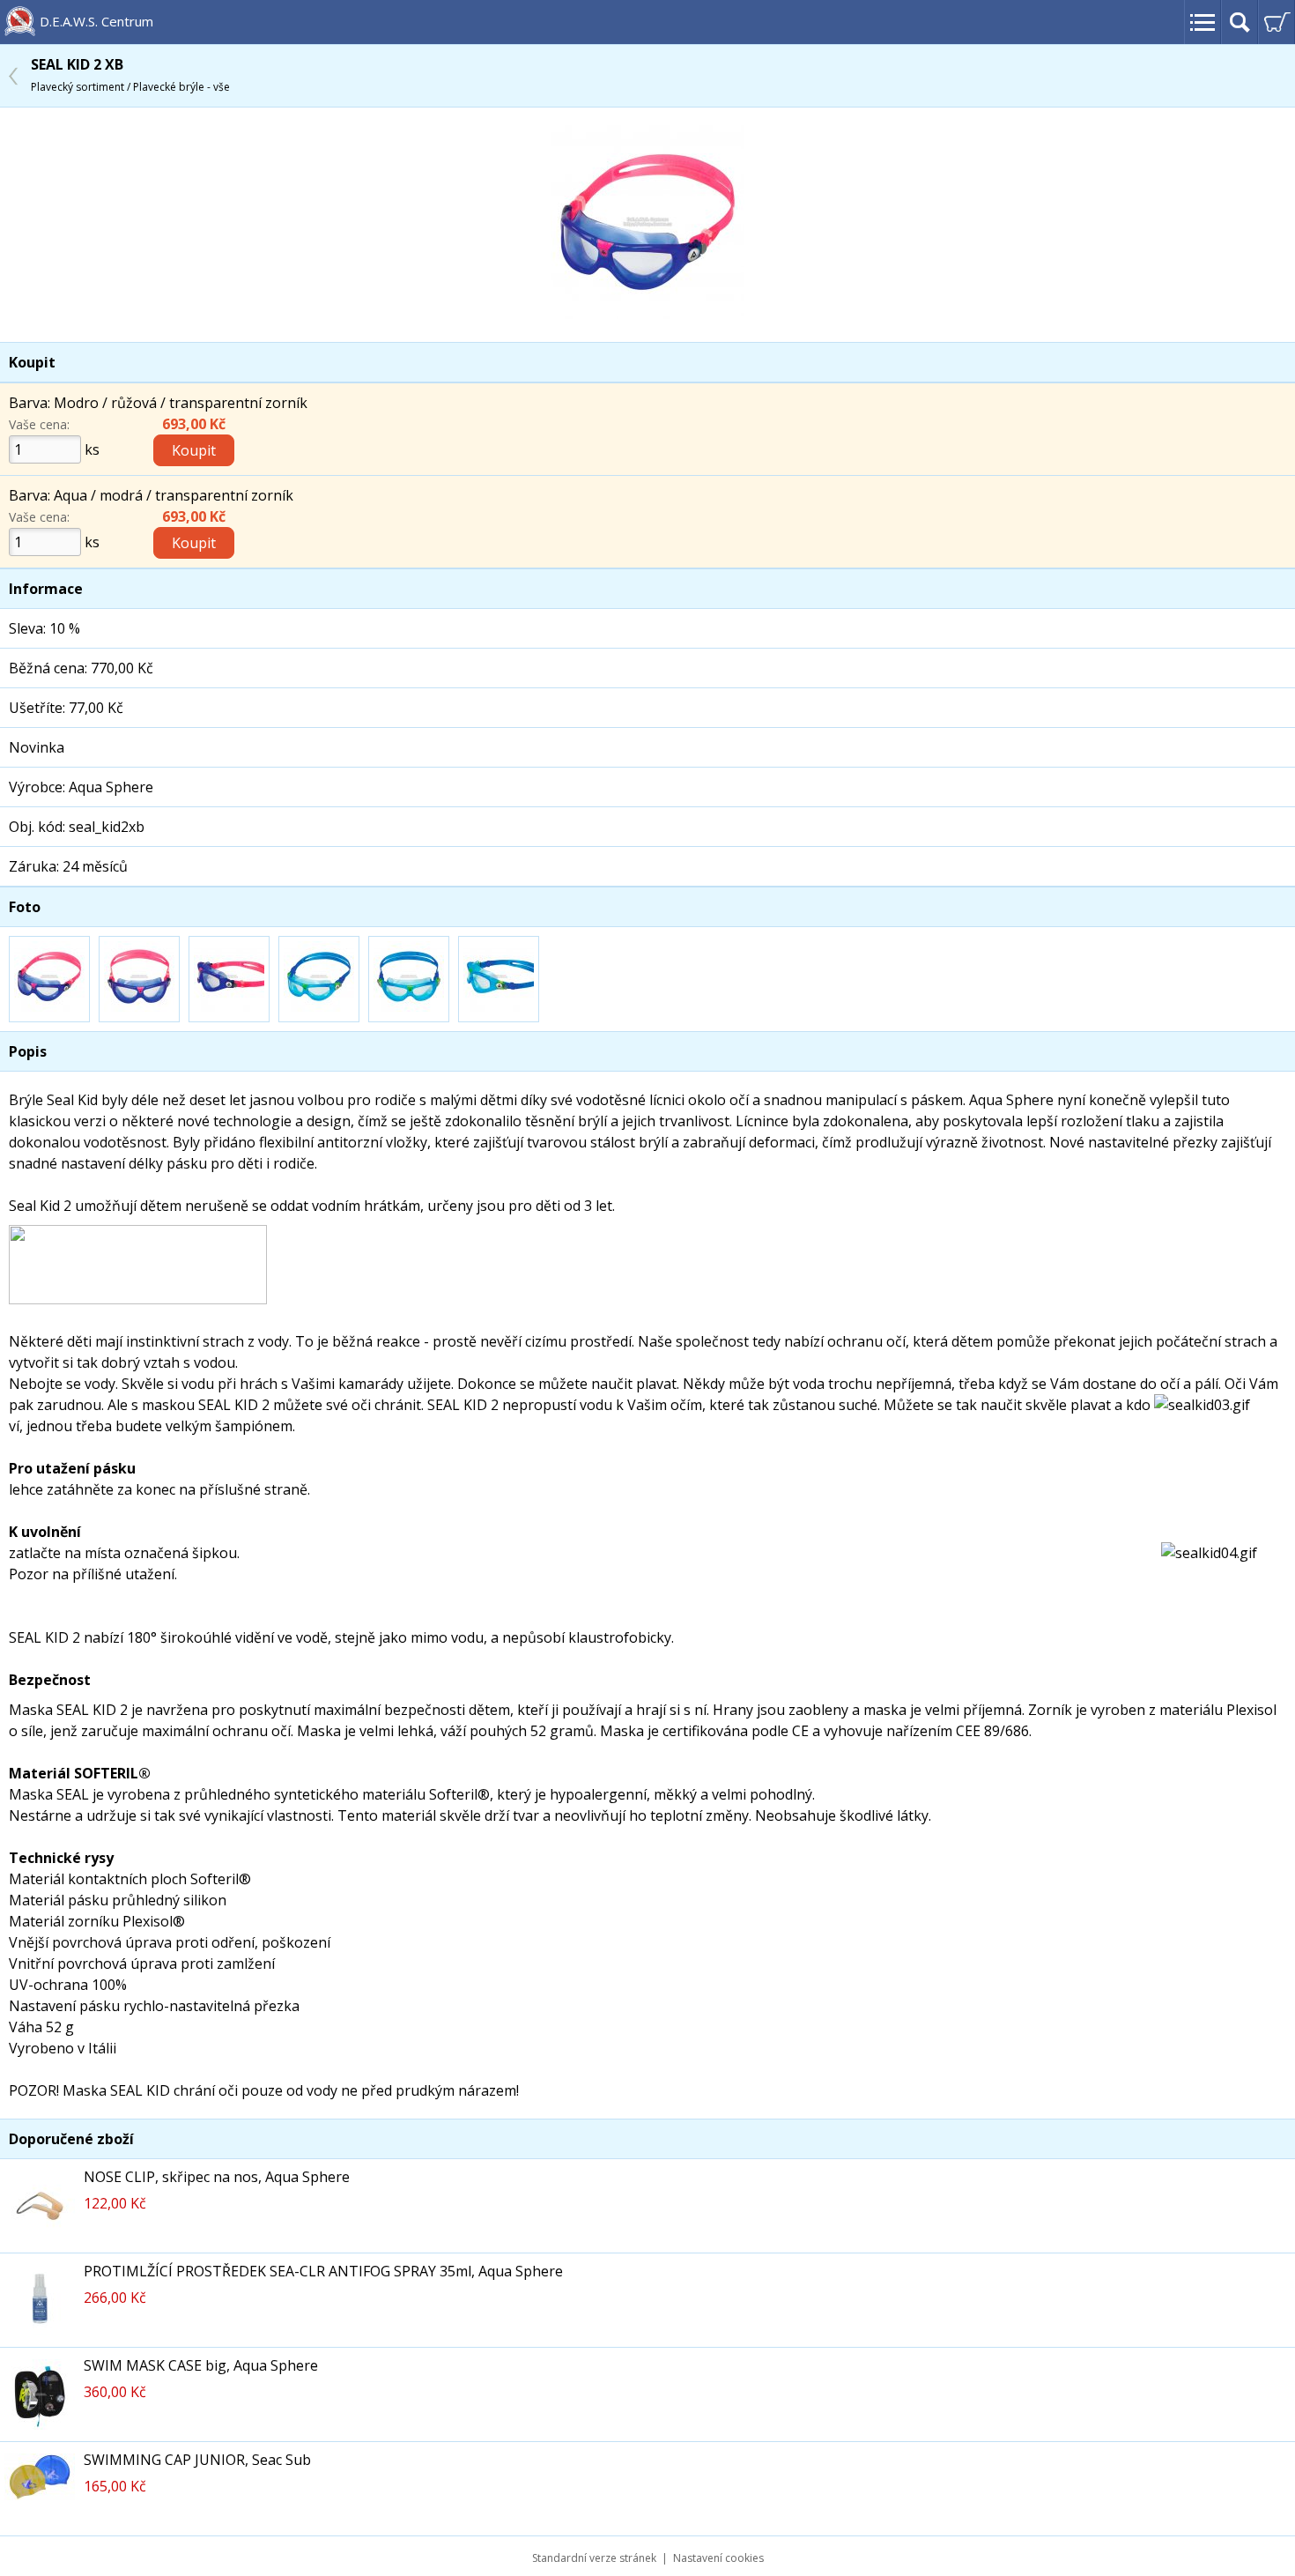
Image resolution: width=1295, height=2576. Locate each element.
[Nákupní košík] (1276, 22)
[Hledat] (1239, 22)
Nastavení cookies (718, 2558)
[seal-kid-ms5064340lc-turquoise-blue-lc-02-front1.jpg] (409, 979)
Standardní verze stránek (594, 2558)
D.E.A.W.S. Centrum (96, 21)
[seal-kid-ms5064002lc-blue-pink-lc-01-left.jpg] (647, 314)
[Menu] (1202, 22)
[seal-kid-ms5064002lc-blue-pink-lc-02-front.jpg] (139, 979)
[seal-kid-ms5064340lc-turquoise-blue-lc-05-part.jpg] (499, 979)
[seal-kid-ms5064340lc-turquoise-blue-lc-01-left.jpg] (319, 979)
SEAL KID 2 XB (130, 74)
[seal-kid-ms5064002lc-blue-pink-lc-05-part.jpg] (229, 979)
